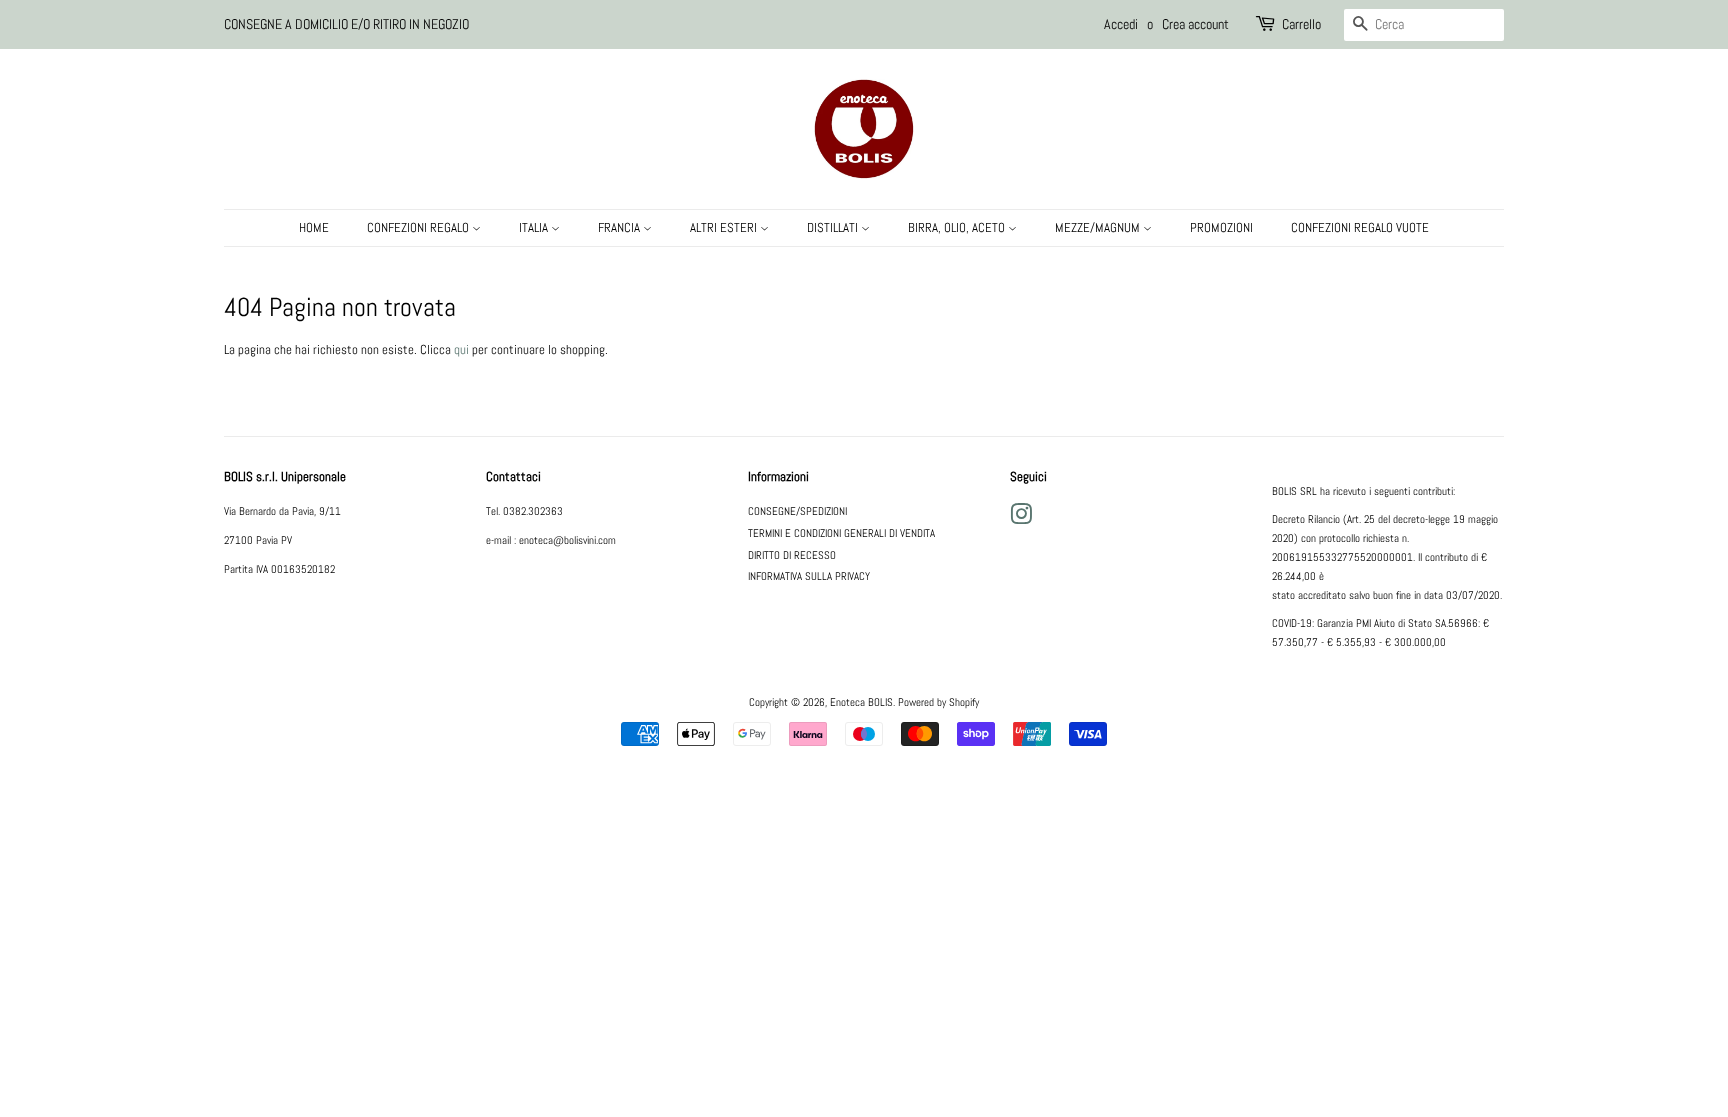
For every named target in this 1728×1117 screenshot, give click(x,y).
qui (461, 349)
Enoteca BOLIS (861, 702)
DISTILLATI (834, 227)
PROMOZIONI (1221, 227)
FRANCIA (620, 227)
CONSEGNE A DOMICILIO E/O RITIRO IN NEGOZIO (346, 24)
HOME (314, 227)
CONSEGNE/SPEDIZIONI (797, 511)
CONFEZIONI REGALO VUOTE (1360, 227)
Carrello (1301, 24)
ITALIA (535, 227)
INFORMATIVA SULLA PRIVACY (809, 576)
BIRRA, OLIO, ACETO (958, 227)
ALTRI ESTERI (725, 227)
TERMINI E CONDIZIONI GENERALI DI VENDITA (841, 533)
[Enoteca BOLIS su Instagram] (1021, 519)
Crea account (1195, 24)
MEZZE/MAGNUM (1099, 227)
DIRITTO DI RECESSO (792, 555)
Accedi (1121, 24)
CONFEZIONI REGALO (419, 227)
